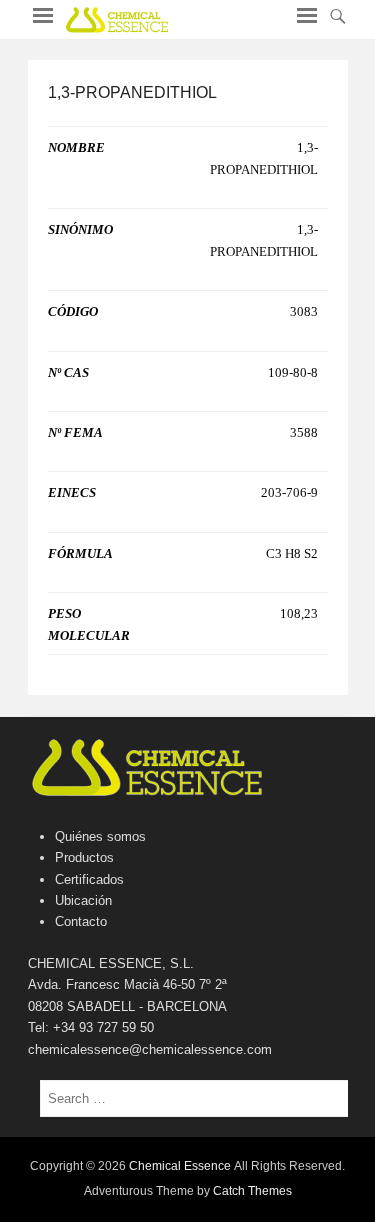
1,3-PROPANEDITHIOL (132, 92)
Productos (84, 857)
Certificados (89, 879)
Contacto (81, 921)
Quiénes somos (100, 836)
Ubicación (83, 900)
